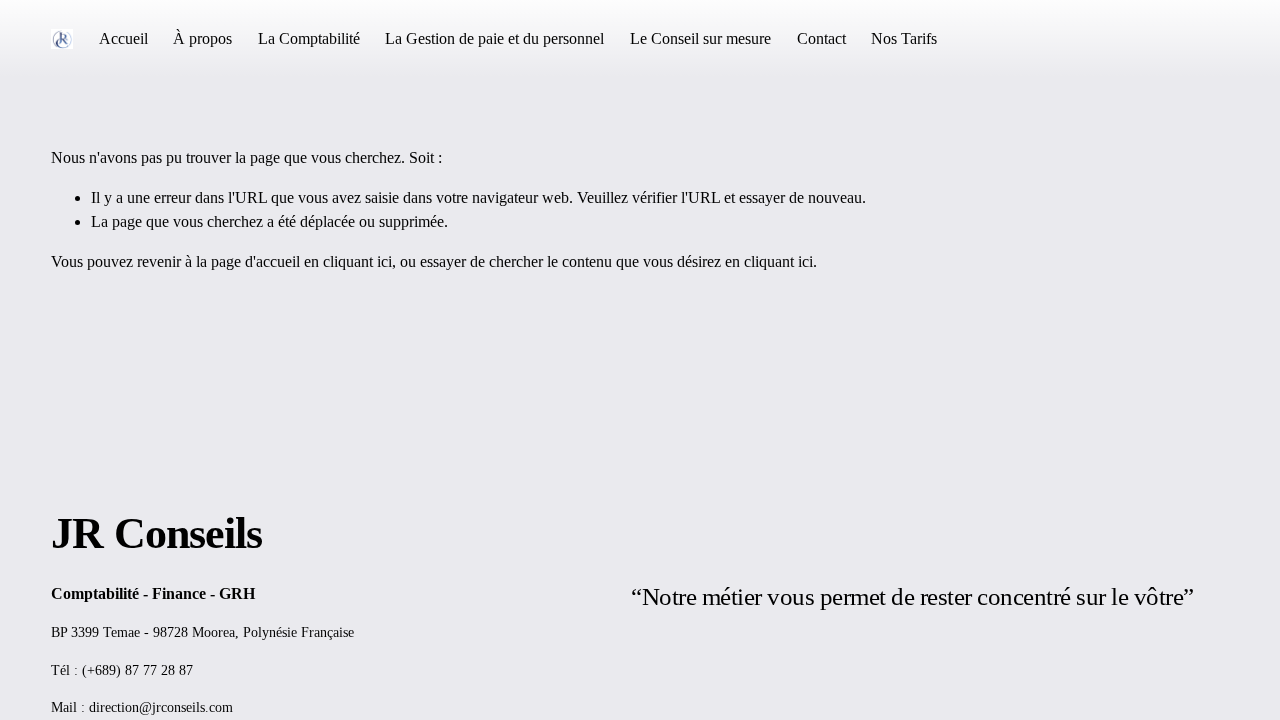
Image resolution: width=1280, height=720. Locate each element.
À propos (202, 38)
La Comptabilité (309, 38)
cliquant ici (357, 261)
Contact (821, 38)
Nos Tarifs (904, 38)
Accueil (123, 38)
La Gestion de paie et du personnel (494, 38)
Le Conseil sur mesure (700, 38)
